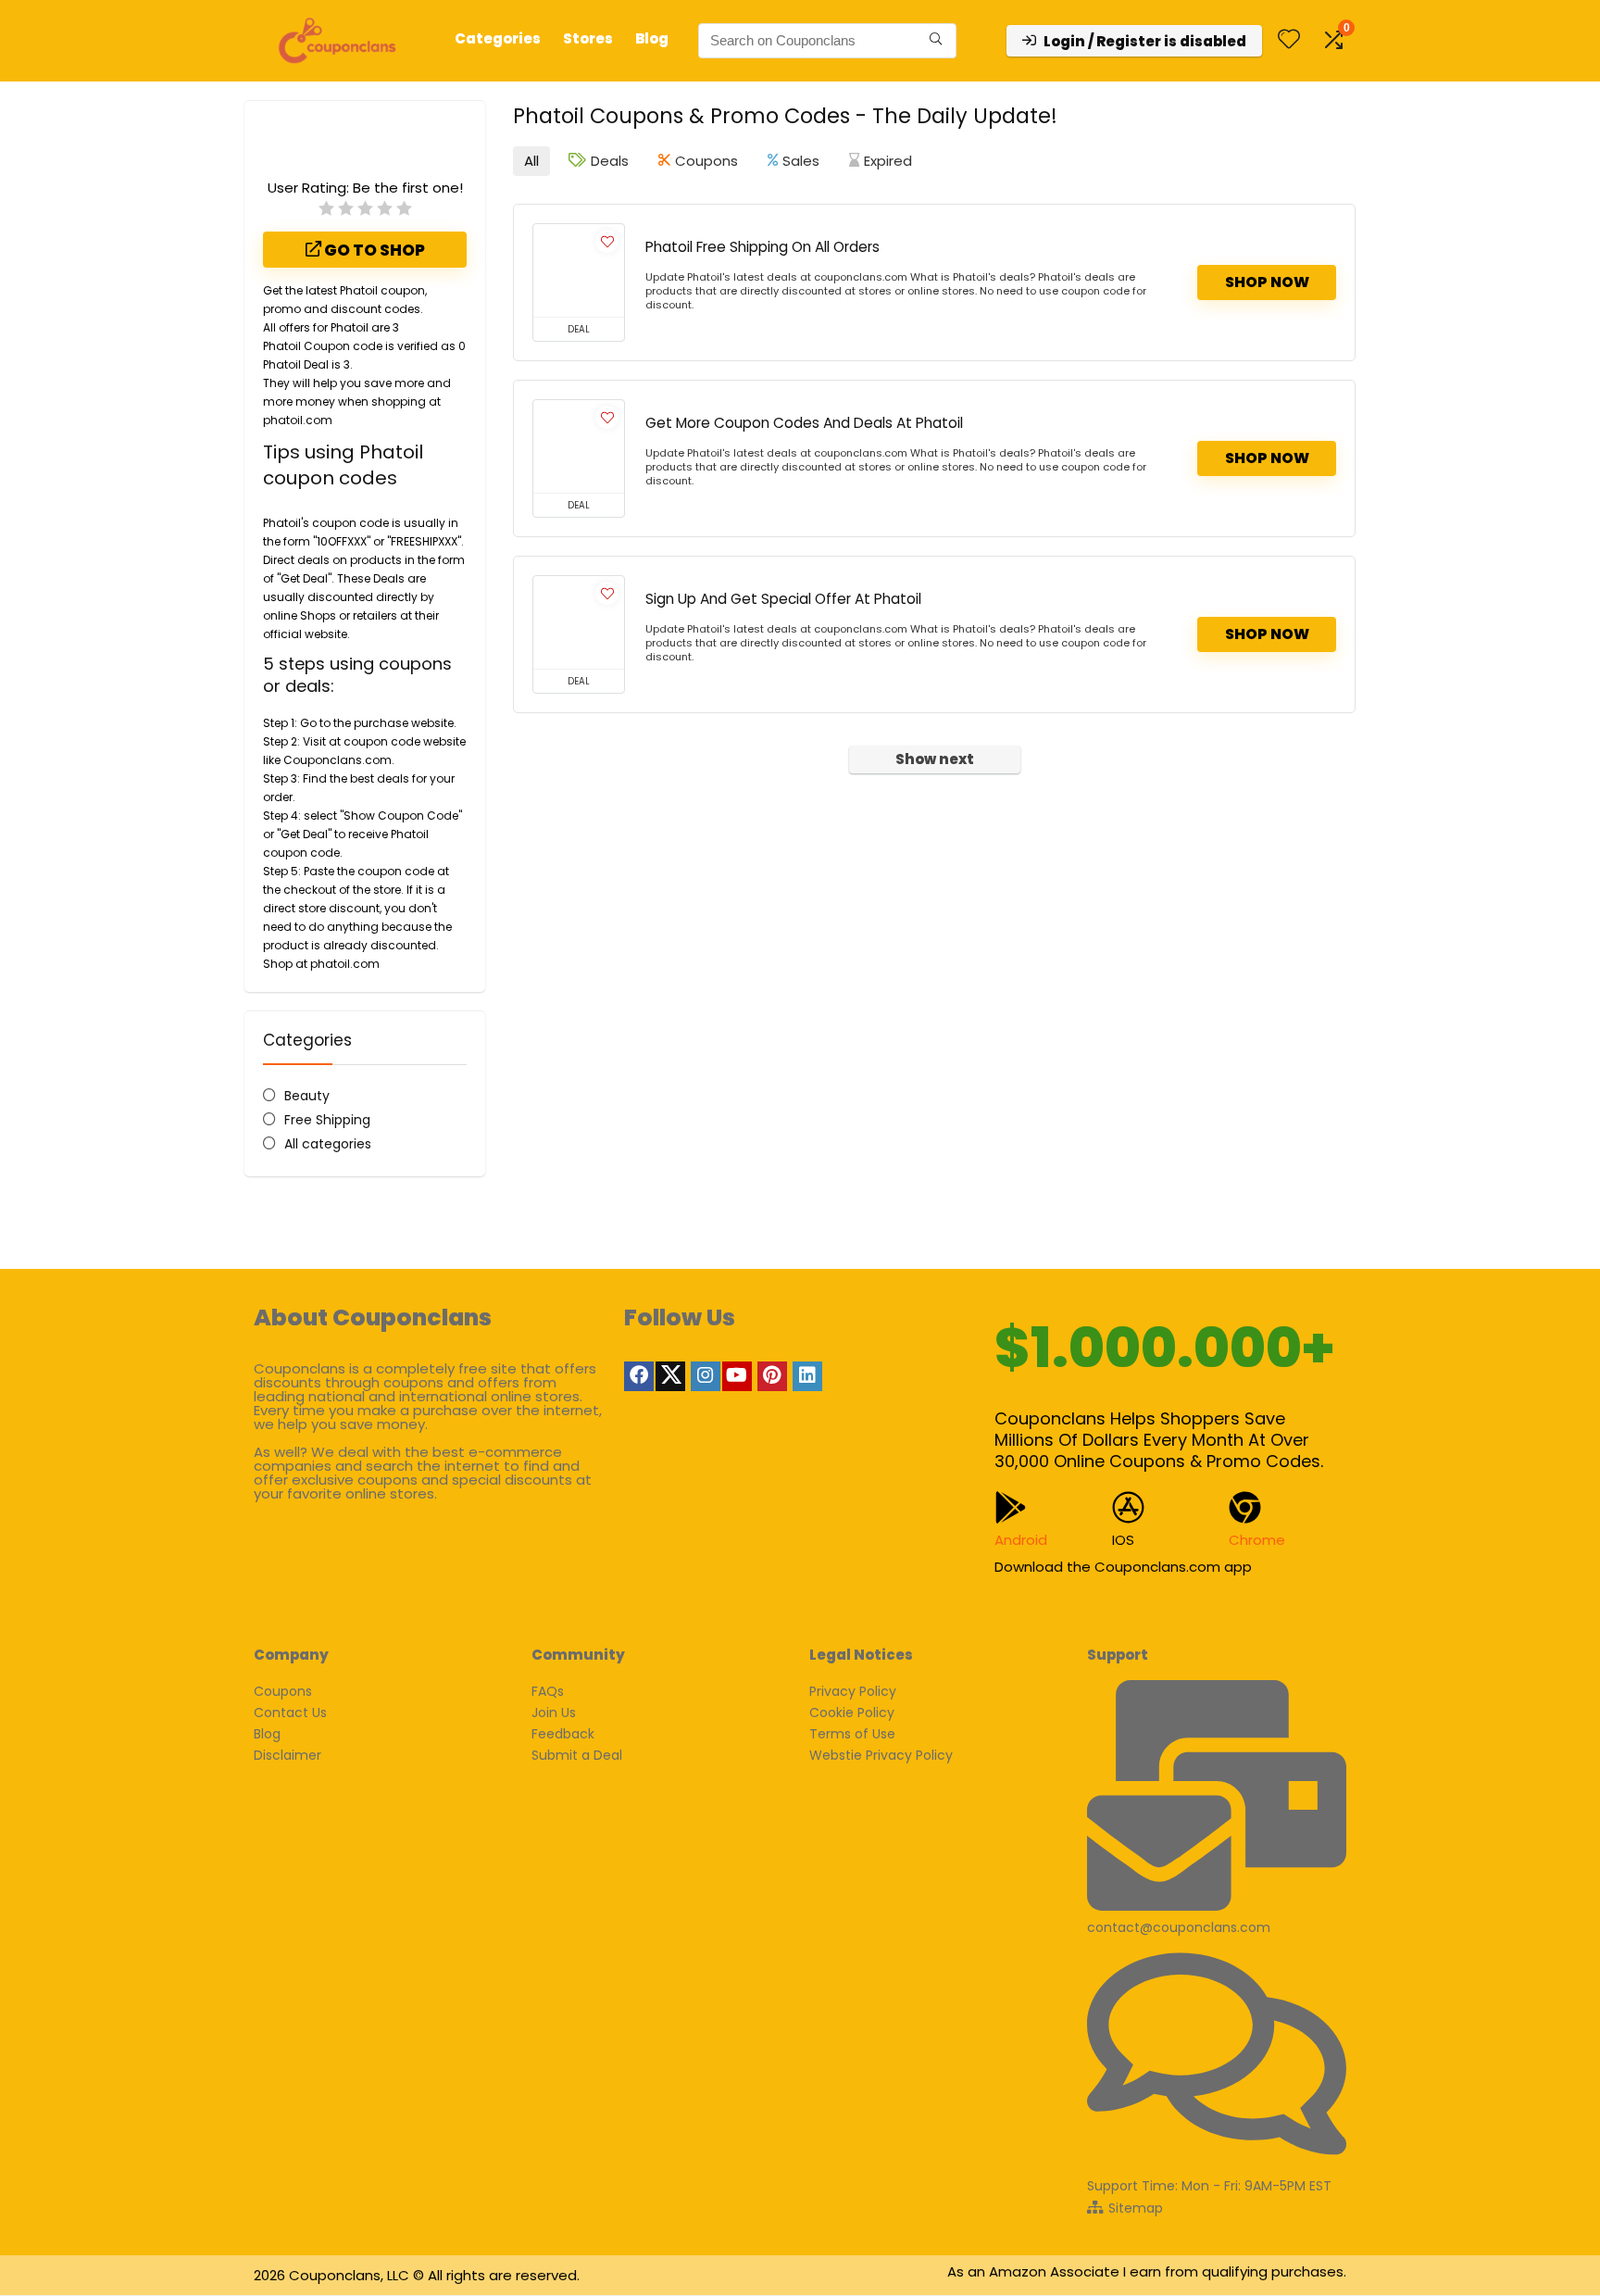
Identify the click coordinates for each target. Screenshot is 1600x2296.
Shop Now (1267, 282)
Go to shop (373, 250)
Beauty (307, 1096)
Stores (588, 38)
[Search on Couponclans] (936, 41)
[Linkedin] (807, 1376)
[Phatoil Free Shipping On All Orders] (579, 270)
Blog (652, 38)
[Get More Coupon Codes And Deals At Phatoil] (579, 446)
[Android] (1011, 1507)
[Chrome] (1245, 1507)
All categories (328, 1144)
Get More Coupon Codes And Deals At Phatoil (804, 423)
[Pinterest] (772, 1376)
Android (1021, 1540)
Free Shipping (327, 1120)
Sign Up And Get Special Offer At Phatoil (783, 599)
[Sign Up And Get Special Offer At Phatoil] (579, 622)
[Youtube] (737, 1376)
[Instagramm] (706, 1376)
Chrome (1257, 1540)
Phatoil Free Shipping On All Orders (762, 247)
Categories (498, 38)
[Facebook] (639, 1376)
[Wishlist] (1289, 40)
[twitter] (670, 1376)
